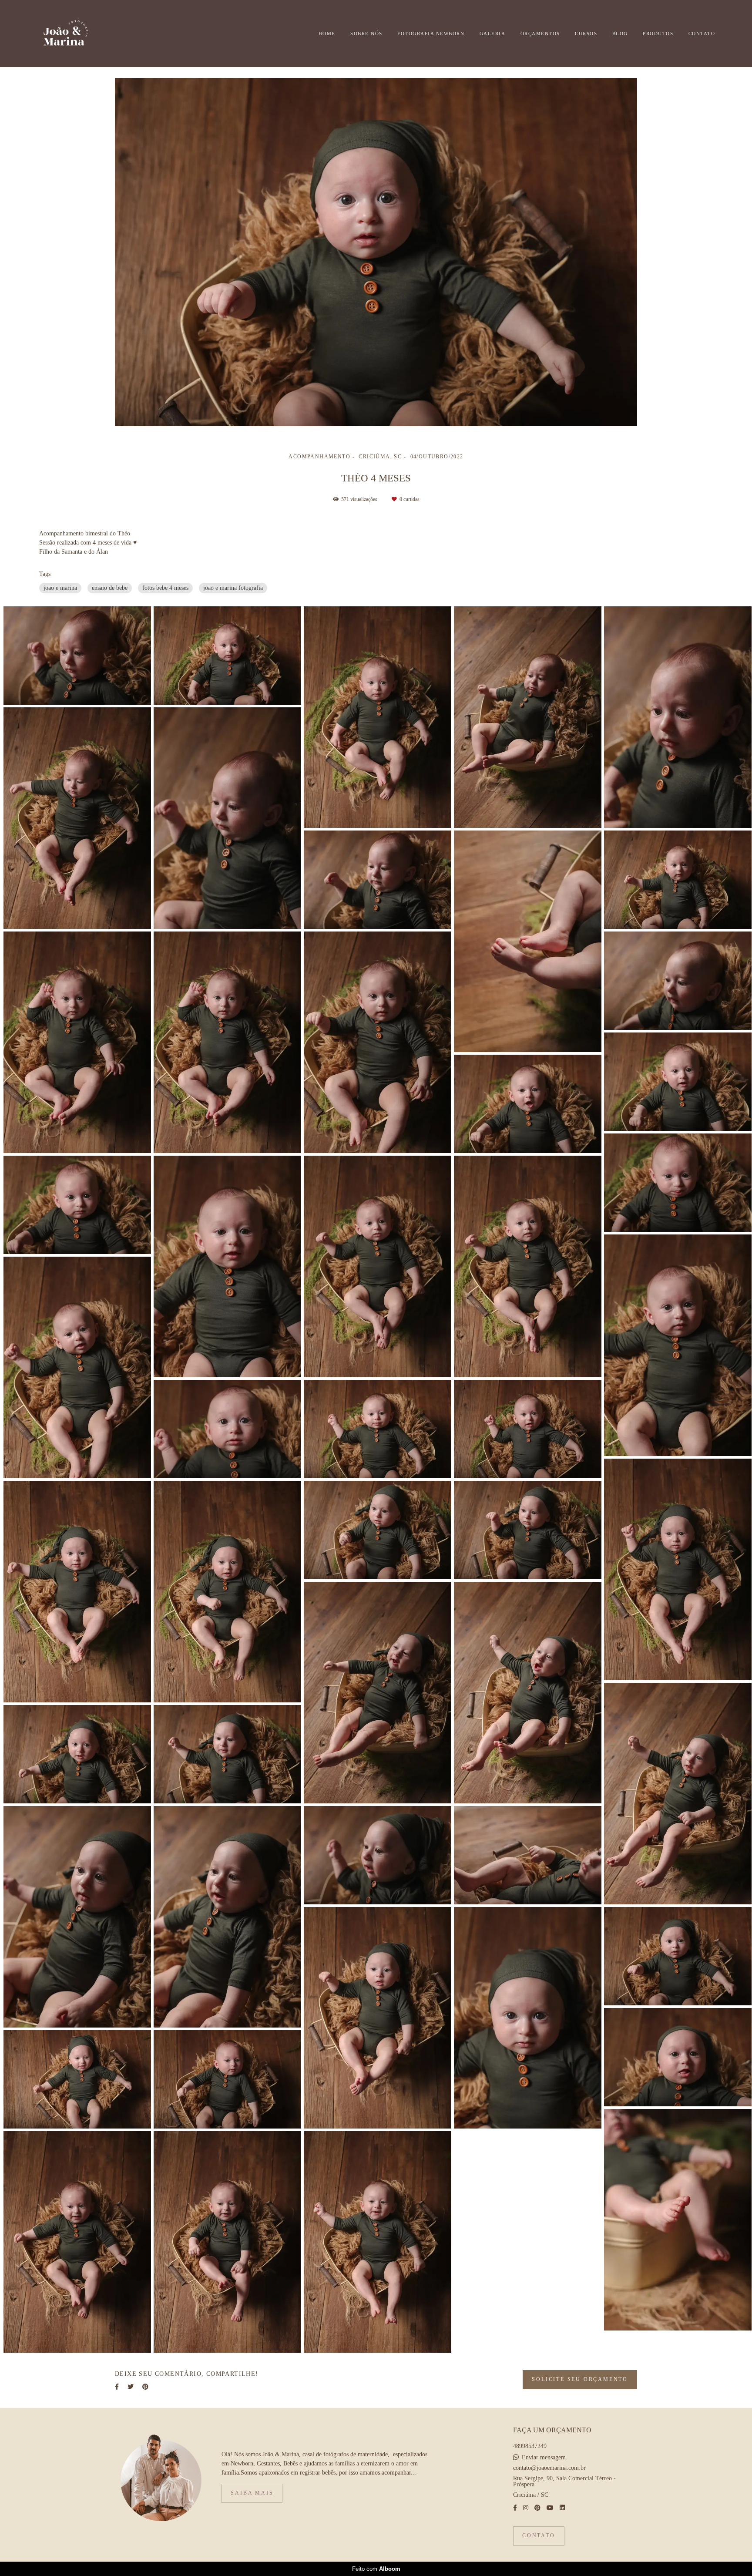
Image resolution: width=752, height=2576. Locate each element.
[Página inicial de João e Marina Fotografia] (80, 34)
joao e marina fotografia (233, 588)
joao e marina (60, 588)
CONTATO (702, 34)
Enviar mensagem (544, 2458)
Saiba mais (252, 2493)
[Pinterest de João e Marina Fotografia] (537, 2508)
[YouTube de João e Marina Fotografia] (550, 2508)
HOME (327, 34)
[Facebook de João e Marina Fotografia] (515, 2508)
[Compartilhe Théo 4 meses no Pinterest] (145, 2387)
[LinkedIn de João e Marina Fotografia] (562, 2508)
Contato (539, 2536)
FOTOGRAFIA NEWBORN (431, 34)
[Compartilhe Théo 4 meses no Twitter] (131, 2387)
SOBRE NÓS (366, 34)
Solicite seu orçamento (580, 2379)
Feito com (376, 2569)
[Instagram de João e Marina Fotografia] (526, 2508)
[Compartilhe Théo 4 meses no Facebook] (117, 2387)
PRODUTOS (658, 34)
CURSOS (586, 34)
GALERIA (493, 34)
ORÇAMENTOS (540, 34)
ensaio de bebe (110, 588)
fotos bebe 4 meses (165, 588)
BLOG (620, 34)
